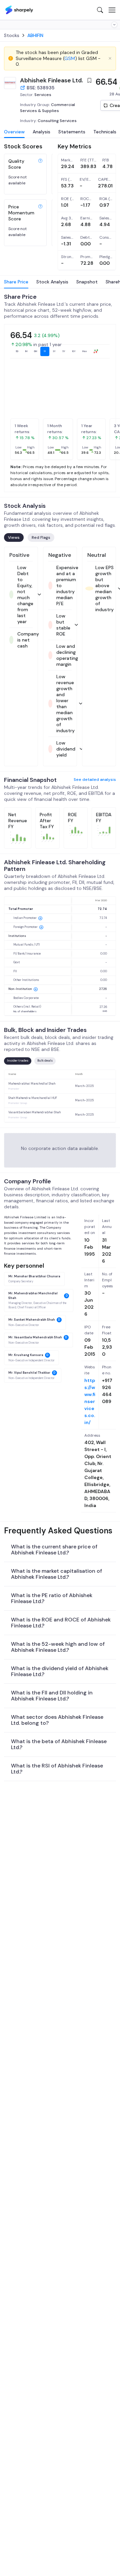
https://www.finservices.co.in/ (90, 1401)
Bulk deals (45, 1061)
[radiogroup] (57, 351)
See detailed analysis (95, 780)
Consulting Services (57, 121)
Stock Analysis (52, 282)
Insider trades (18, 1061)
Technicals (105, 132)
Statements (72, 132)
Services (43, 95)
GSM (70, 58)
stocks (12, 35)
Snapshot (87, 282)
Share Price (16, 282)
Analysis (41, 132)
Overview (14, 132)
